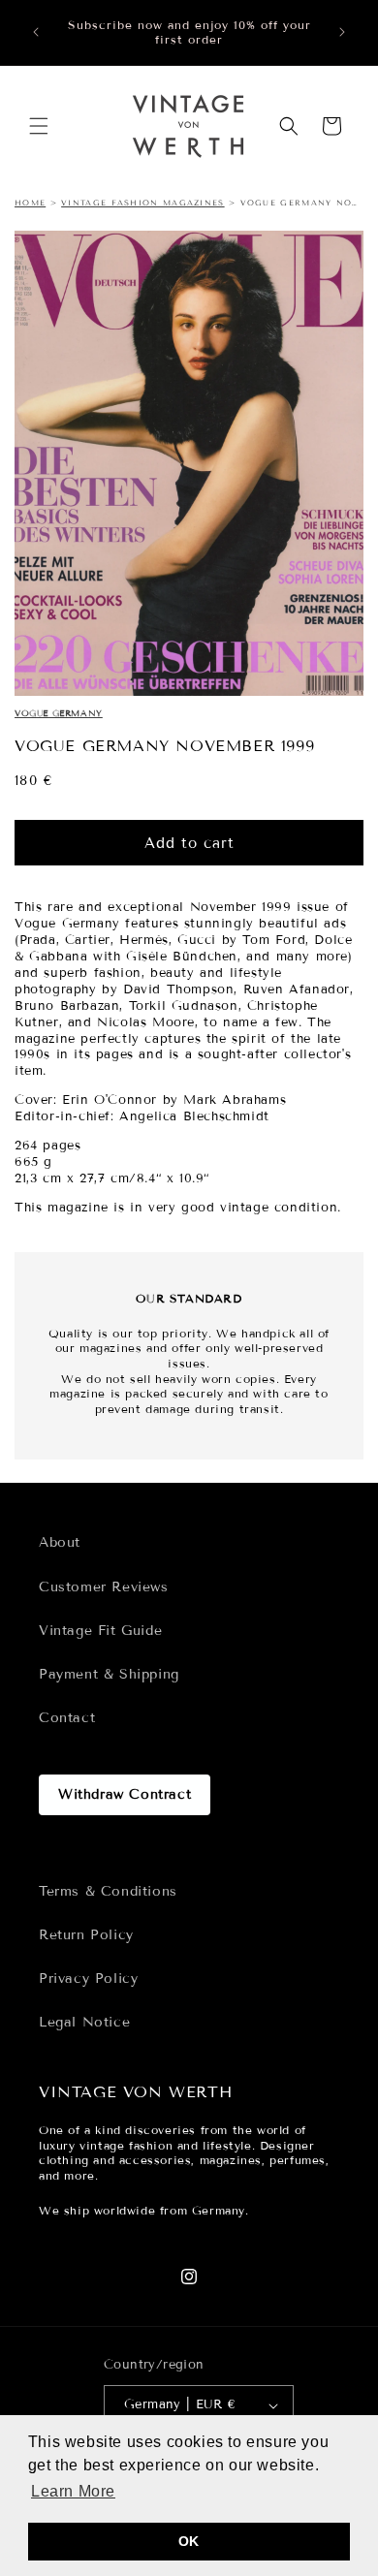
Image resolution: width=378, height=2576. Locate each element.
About (60, 1542)
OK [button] (189, 2541)
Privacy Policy (88, 1979)
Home (30, 203)
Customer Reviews (104, 1587)
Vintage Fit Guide (100, 1631)
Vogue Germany (59, 713)
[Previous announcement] (36, 32)
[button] (39, 126)
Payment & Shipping (109, 1674)
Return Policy (86, 1935)
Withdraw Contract (125, 1794)
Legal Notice (84, 2022)
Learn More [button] (73, 2491)
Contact (67, 1718)
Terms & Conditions (108, 1891)
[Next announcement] (342, 32)
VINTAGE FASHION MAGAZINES (143, 203)
